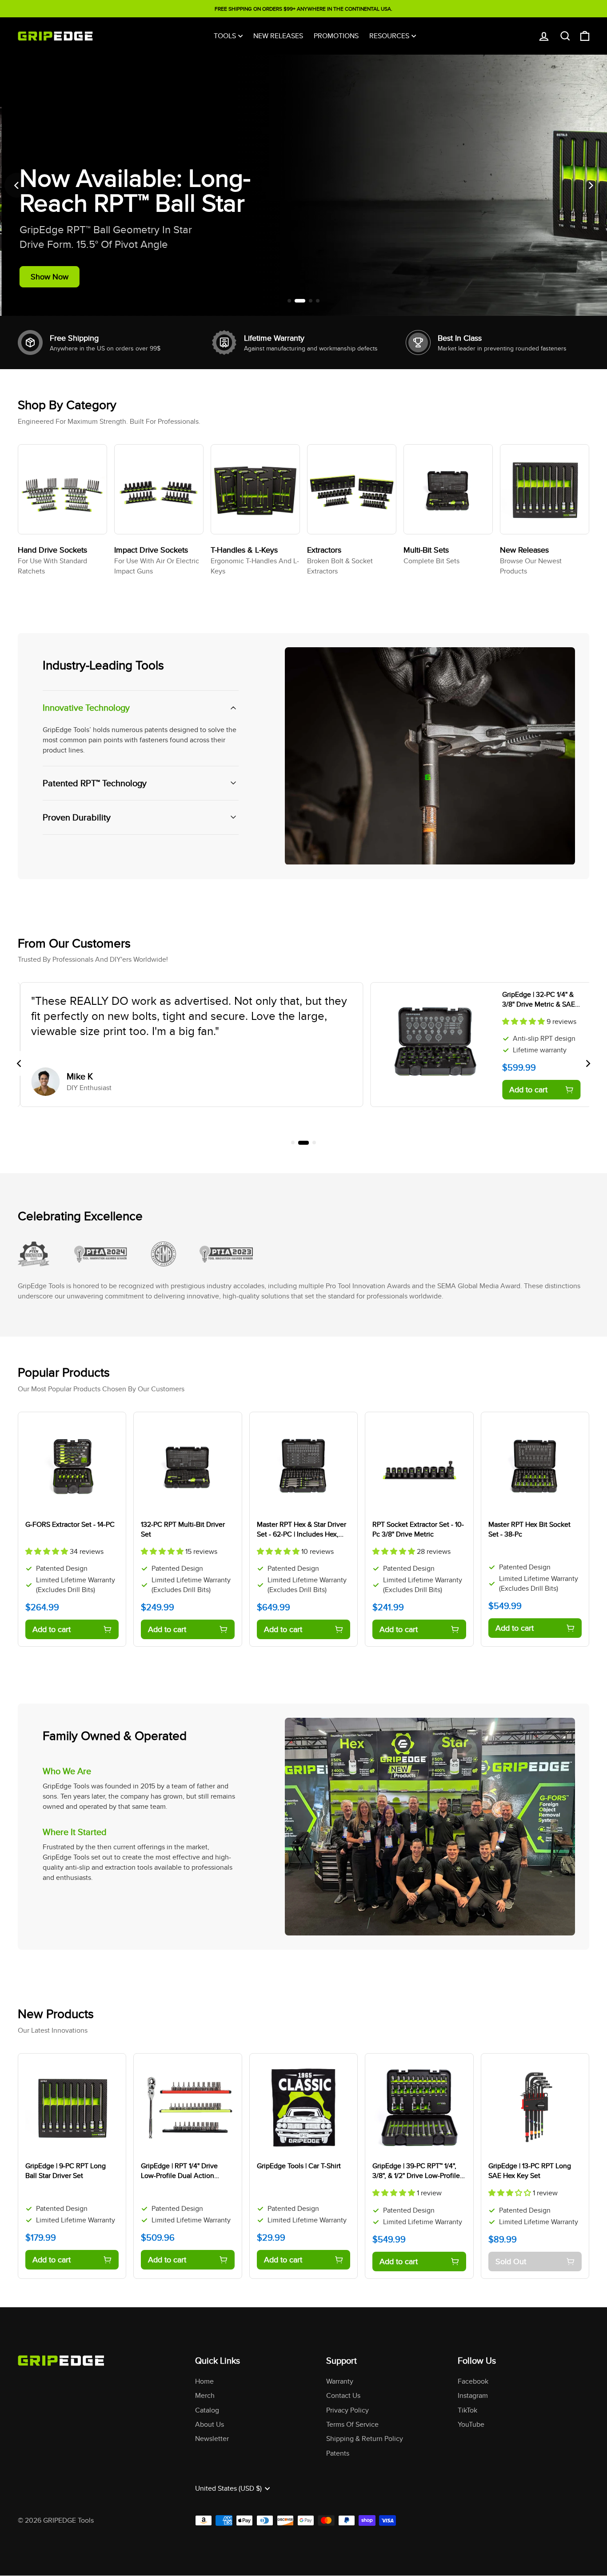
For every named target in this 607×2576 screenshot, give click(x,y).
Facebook (473, 2381)
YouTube (471, 2424)
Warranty (340, 2381)
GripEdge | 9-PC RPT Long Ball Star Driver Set (66, 2171)
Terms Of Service (352, 2424)
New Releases (278, 36)
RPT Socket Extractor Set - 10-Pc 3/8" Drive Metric (418, 1529)
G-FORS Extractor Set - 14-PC (70, 1524)
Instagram (473, 2395)
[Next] (590, 185)
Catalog (207, 2410)
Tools (225, 36)
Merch (205, 2395)
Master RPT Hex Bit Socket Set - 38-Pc (529, 1529)
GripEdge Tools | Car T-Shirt (299, 2166)
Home (204, 2381)
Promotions (336, 36)
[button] (522, 1021)
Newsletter (212, 2439)
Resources (389, 36)
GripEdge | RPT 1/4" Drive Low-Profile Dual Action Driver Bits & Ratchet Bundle (185, 2176)
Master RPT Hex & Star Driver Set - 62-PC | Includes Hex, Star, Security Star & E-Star (302, 1534)
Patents (338, 2453)
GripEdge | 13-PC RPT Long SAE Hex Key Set (530, 2171)
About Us (210, 2424)
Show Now (48, 277)
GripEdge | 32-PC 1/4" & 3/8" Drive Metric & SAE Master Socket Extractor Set (537, 1009)
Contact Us (343, 2395)
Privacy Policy (347, 2410)
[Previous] (17, 185)
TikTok (467, 2410)
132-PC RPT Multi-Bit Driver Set (183, 1529)
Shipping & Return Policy (365, 2439)
